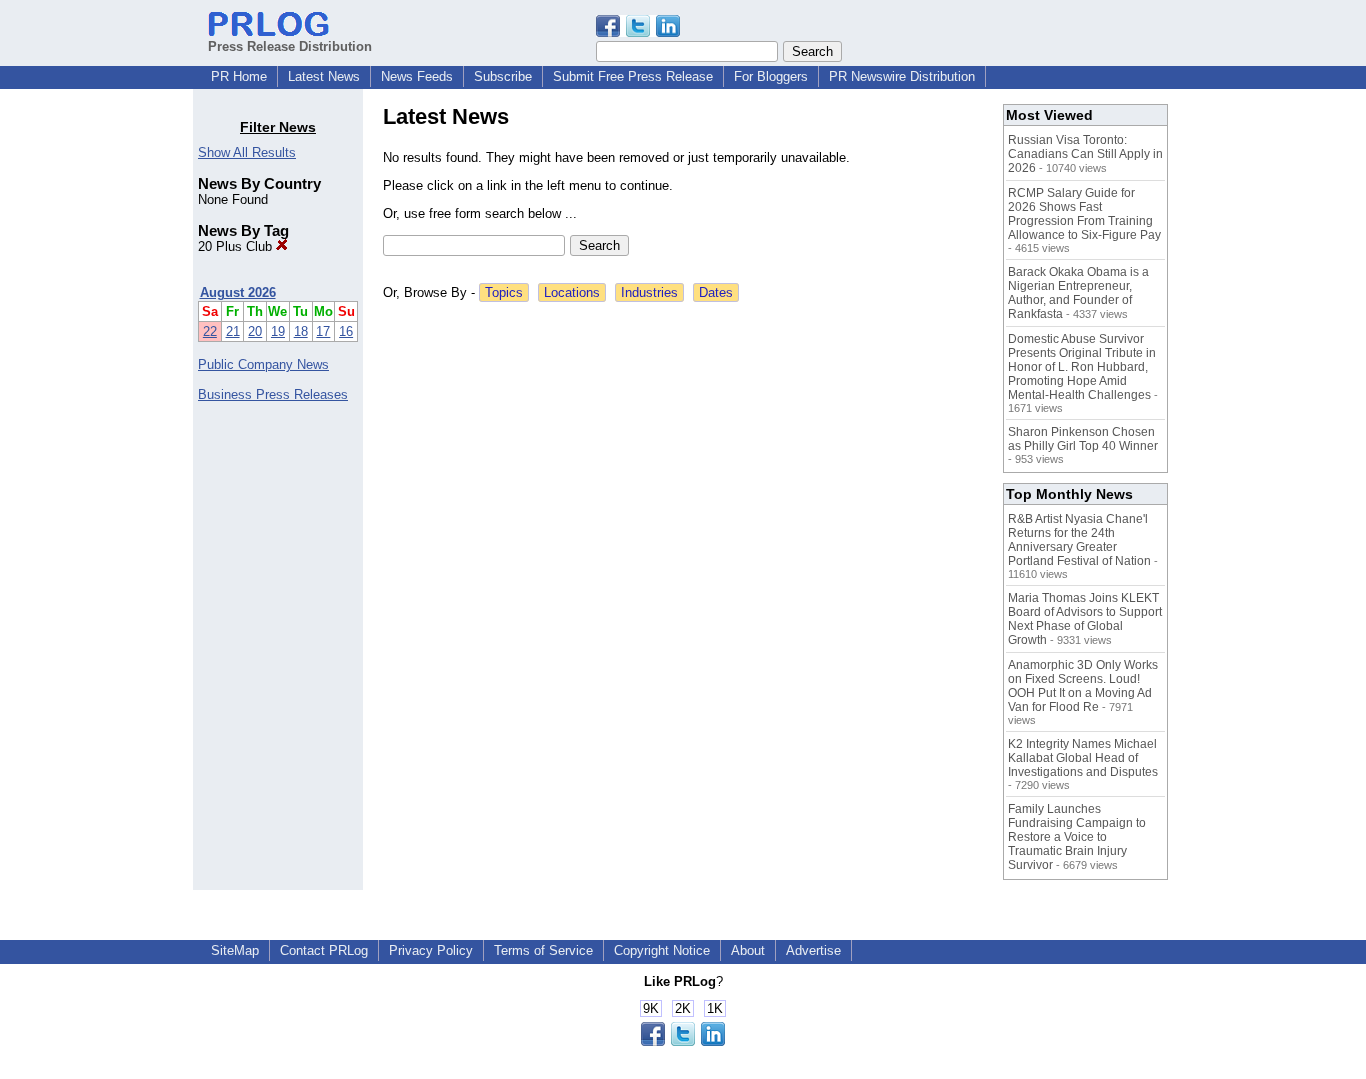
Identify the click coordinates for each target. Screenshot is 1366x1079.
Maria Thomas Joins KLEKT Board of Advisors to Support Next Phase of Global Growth (1085, 619)
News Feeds (417, 76)
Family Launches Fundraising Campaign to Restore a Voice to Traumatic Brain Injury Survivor (1077, 837)
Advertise (813, 950)
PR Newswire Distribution (902, 76)
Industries (649, 292)
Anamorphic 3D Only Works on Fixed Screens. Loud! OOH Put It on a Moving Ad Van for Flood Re (1083, 686)
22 (210, 331)
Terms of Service (543, 950)
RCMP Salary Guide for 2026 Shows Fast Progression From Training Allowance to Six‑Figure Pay (1084, 214)
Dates (716, 292)
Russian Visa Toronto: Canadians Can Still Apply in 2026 (1085, 154)
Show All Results (247, 152)
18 (301, 331)
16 (346, 331)
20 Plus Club (237, 246)
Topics (504, 292)
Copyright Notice (662, 950)
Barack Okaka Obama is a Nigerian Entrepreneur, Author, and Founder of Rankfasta (1078, 293)
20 (255, 331)
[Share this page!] (638, 32)
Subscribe (503, 76)
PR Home (239, 76)
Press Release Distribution (290, 46)
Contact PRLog (324, 950)
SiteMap (235, 950)
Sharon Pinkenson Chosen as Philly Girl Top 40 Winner (1083, 439)
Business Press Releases (273, 394)
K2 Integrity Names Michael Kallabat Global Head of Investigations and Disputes (1083, 758)
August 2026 (238, 292)
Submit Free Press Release (633, 76)
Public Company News (263, 364)
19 (278, 331)
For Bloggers (771, 76)
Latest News (324, 76)
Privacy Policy (431, 950)
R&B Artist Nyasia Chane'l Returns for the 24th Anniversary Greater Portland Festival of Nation (1079, 540)
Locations (572, 292)
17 (323, 331)
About (748, 950)
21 (233, 331)
